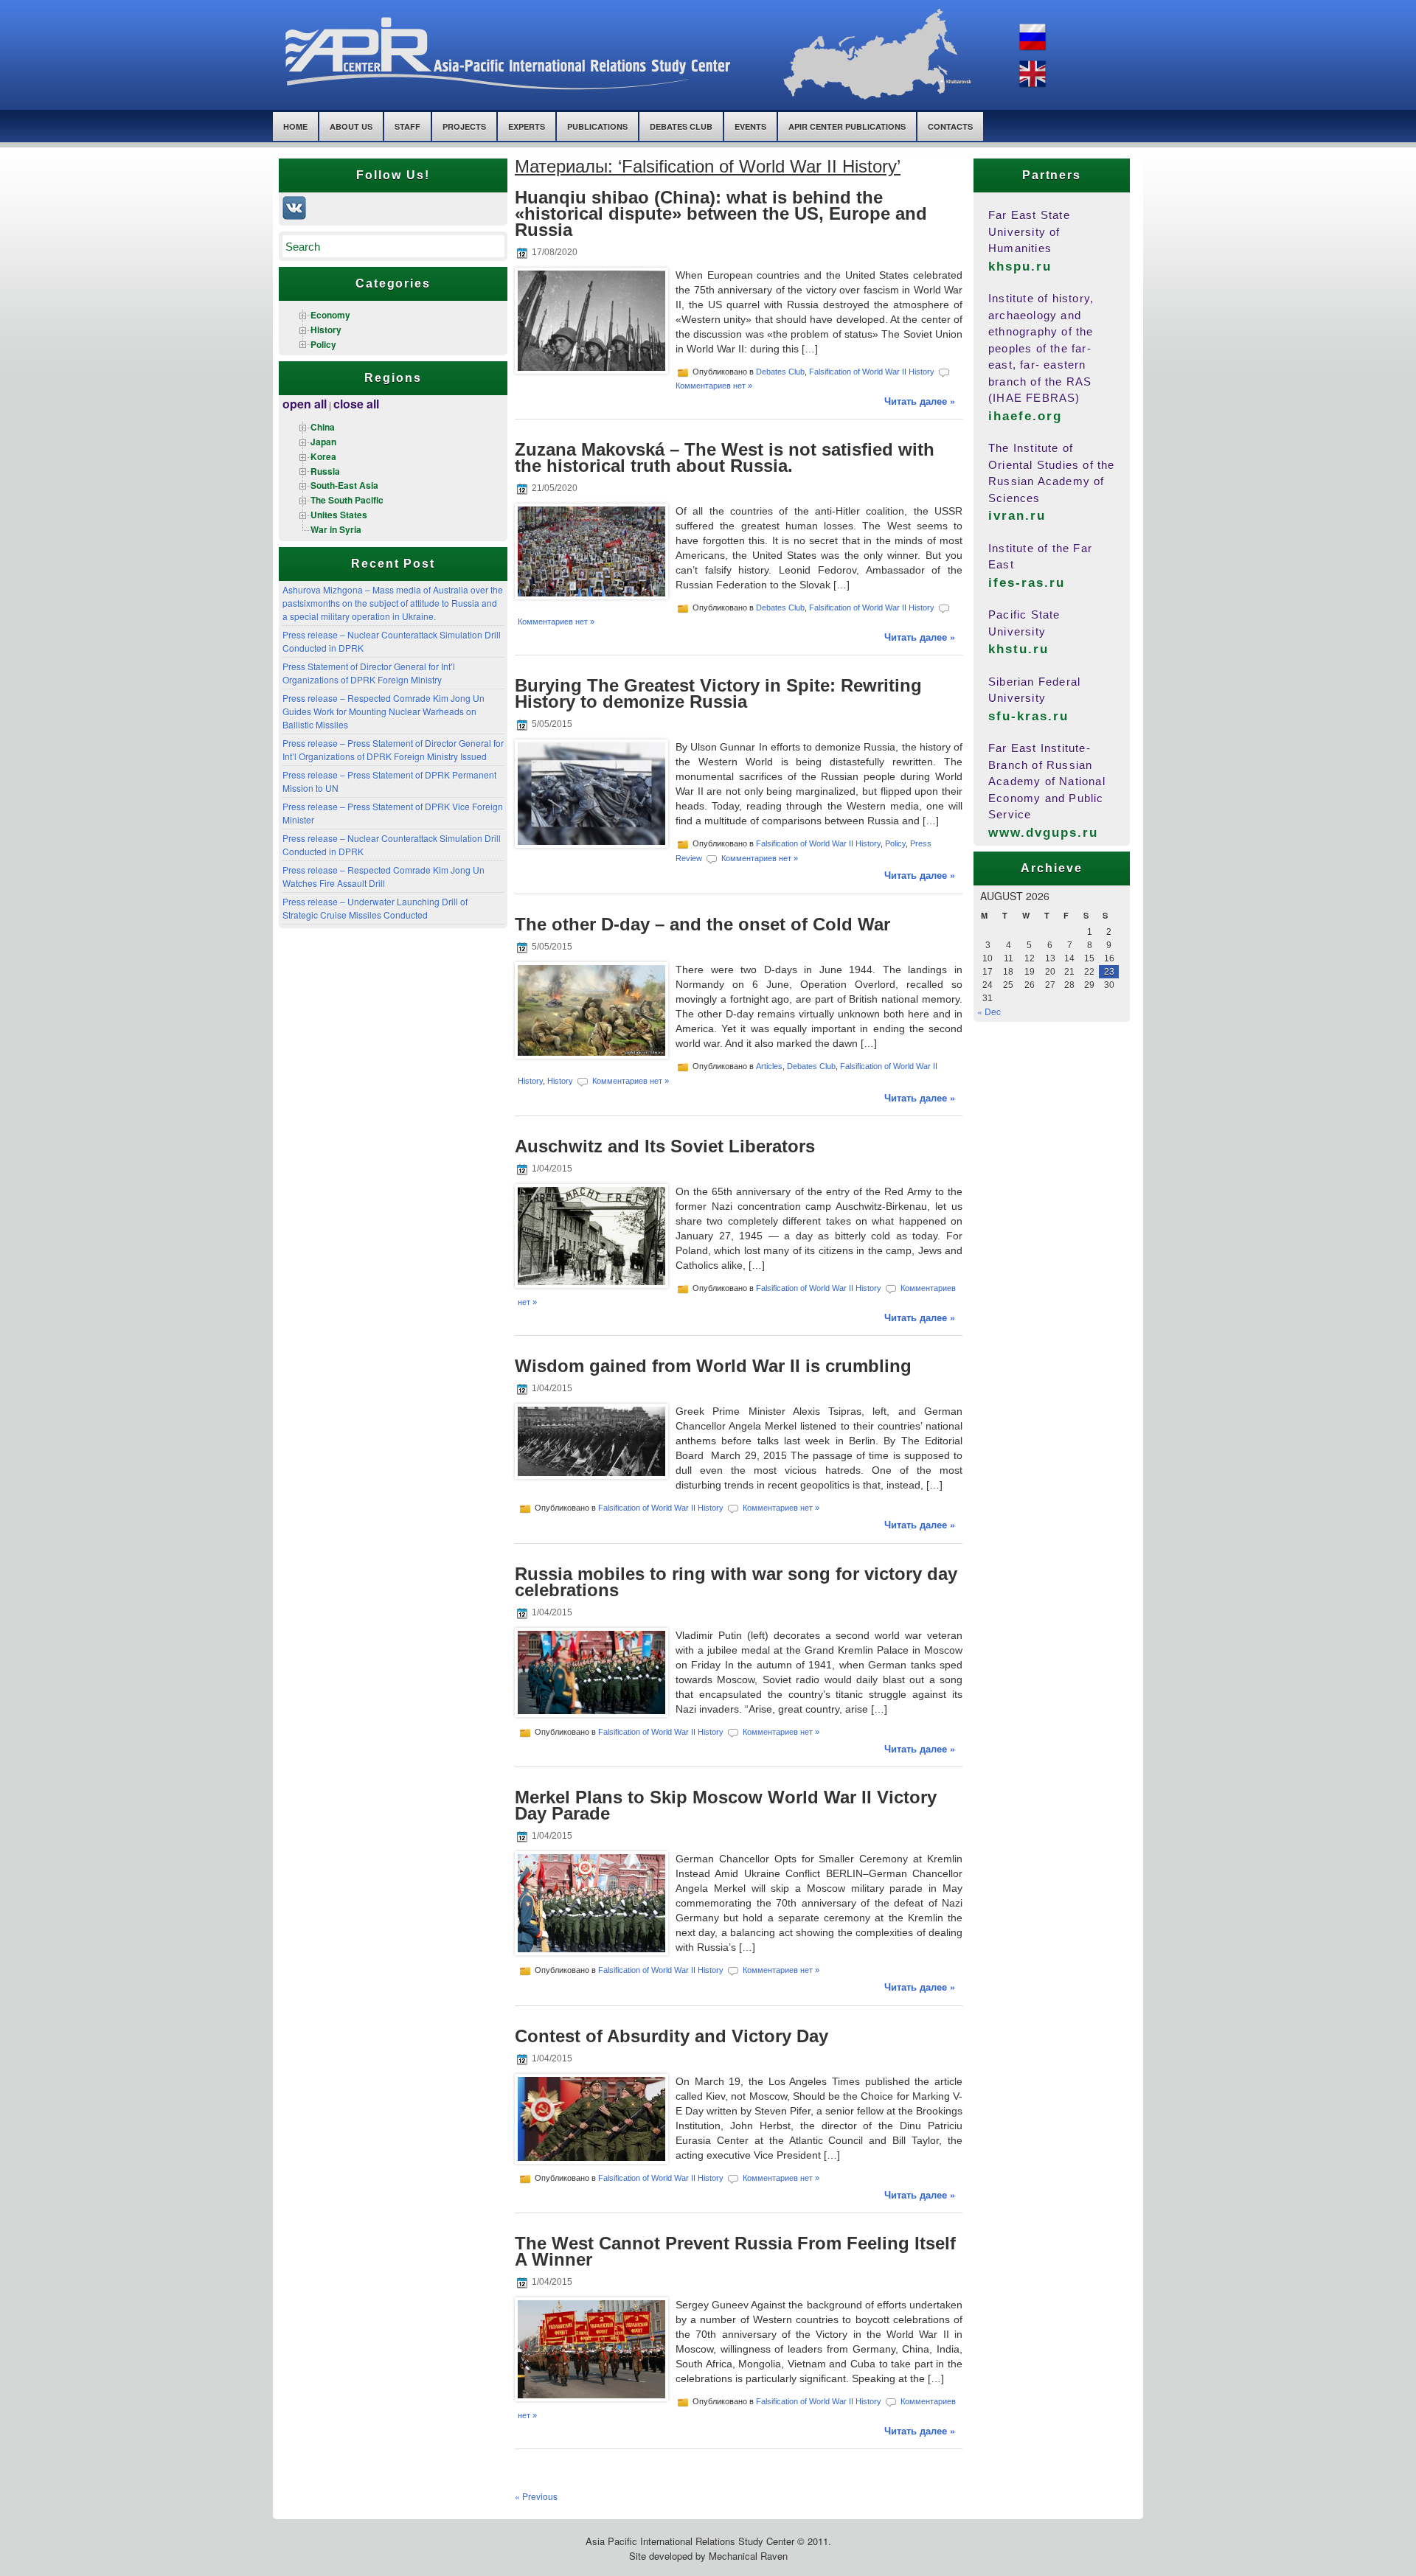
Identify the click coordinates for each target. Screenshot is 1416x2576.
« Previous (536, 2496)
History (326, 330)
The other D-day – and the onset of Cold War (702, 924)
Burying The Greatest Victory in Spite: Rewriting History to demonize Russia (718, 693)
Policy (323, 344)
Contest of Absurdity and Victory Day (671, 2036)
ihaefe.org (1025, 416)
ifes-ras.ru (1027, 583)
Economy (330, 315)
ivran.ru (1017, 516)
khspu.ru (1020, 267)
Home (295, 126)
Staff (407, 126)
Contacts (950, 126)
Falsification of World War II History (872, 372)
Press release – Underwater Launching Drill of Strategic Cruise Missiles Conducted (375, 908)
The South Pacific (347, 500)
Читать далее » (920, 401)
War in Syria (336, 529)
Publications (597, 126)
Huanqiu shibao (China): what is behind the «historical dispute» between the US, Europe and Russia (721, 213)
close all (356, 404)
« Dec (989, 1011)
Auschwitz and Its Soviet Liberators (665, 1146)
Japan (323, 442)
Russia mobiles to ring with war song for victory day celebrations (736, 1582)
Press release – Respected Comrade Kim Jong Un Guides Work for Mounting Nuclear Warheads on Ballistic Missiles (383, 711)
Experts (527, 126)
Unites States (339, 515)
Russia (325, 471)
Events (750, 126)
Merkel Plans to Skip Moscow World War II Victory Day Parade (726, 1805)
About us (351, 126)
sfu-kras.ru (1028, 716)
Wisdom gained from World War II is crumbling (713, 1366)
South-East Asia (344, 485)
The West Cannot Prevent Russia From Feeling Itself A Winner (735, 2251)
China (323, 427)
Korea (323, 456)
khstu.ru (1018, 649)
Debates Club (681, 126)
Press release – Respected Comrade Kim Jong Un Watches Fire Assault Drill (383, 876)
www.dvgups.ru (1044, 833)
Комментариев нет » (714, 386)
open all (305, 404)
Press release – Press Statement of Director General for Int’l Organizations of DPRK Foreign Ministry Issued (393, 749)
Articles (769, 1065)
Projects (464, 126)
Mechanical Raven (748, 2556)
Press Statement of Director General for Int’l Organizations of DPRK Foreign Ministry (369, 673)
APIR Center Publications (847, 126)
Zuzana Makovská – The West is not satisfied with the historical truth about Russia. (725, 457)
